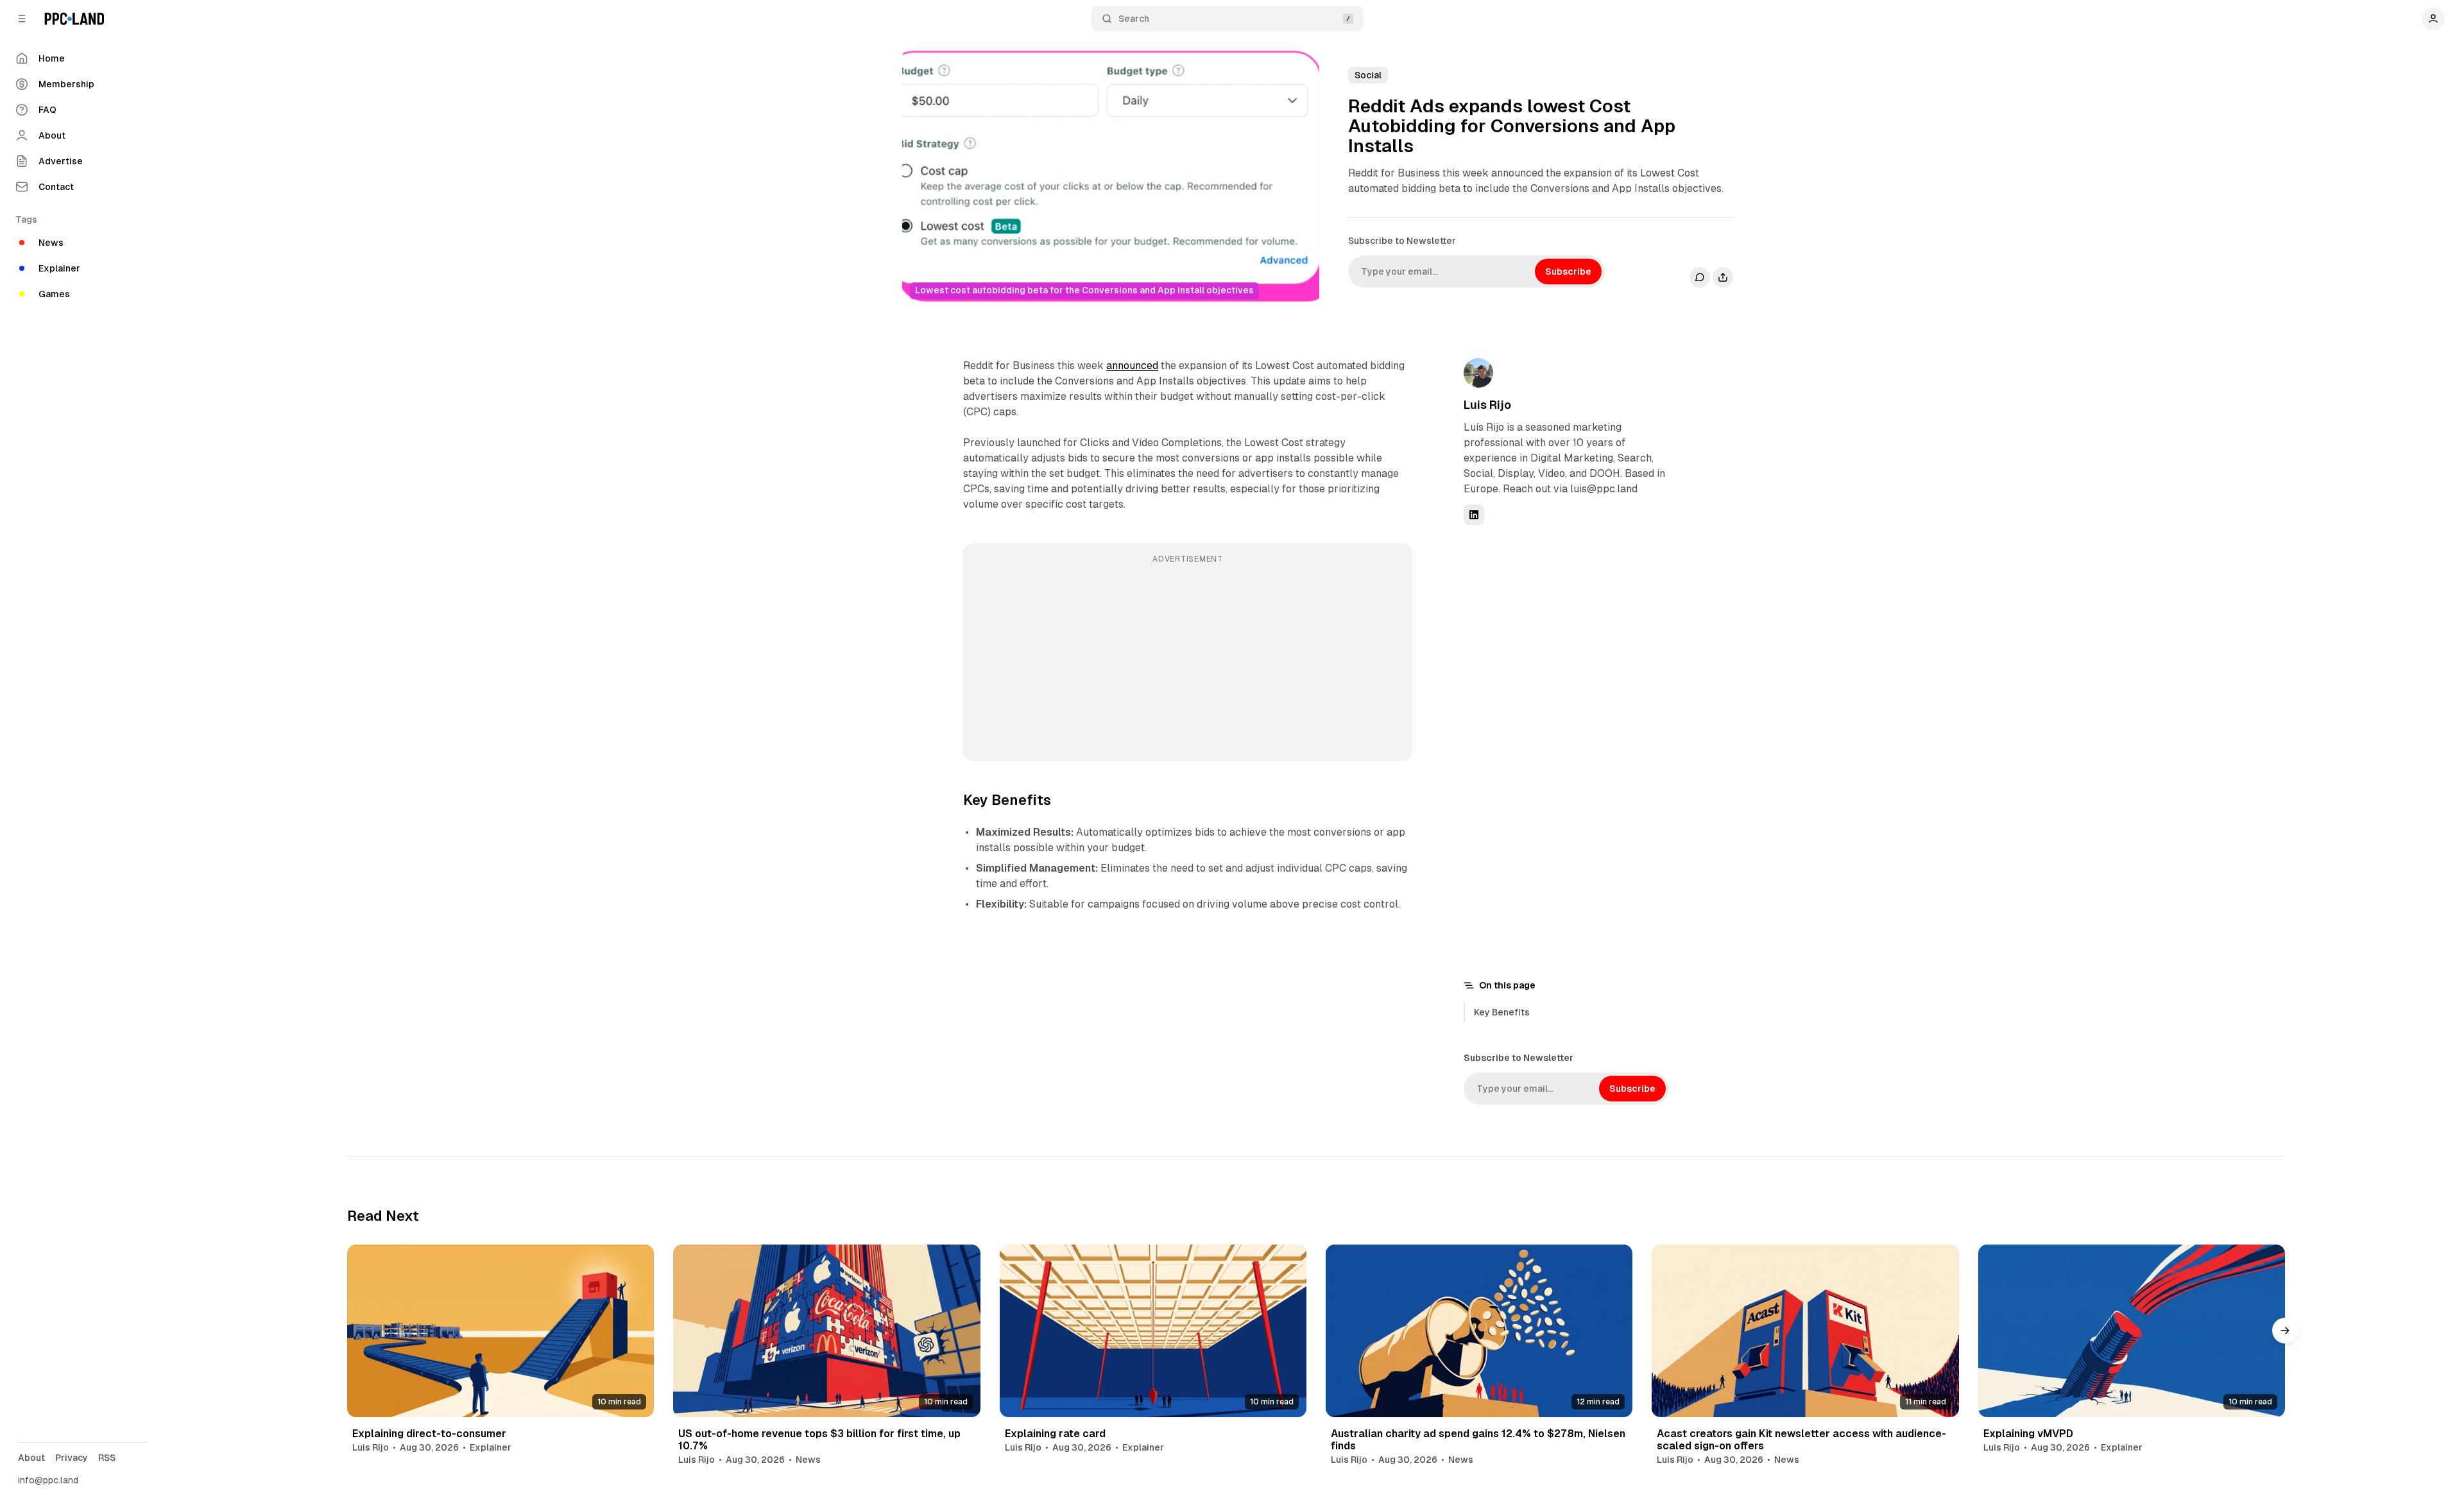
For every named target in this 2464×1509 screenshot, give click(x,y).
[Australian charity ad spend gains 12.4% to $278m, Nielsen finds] (1479, 1331)
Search (1134, 19)
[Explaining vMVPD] (2132, 1331)
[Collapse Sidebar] (22, 19)
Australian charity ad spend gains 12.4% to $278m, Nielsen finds (1478, 1440)
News (808, 1460)
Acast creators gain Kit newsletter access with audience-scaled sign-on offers (1801, 1440)
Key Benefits (1502, 1012)
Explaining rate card (1055, 1434)
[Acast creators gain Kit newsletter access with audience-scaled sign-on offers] (1805, 1331)
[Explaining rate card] (1153, 1331)
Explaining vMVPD (2028, 1434)
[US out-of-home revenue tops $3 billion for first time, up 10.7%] (826, 1331)
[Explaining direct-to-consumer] (501, 1331)
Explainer (491, 1447)
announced (1132, 366)
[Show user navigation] (2433, 19)
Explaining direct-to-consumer (429, 1434)
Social (1368, 75)
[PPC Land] (74, 19)
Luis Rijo (1487, 405)
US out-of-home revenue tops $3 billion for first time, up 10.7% (819, 1440)
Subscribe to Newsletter (1402, 241)
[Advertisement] (1188, 661)
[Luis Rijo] (1478, 373)
